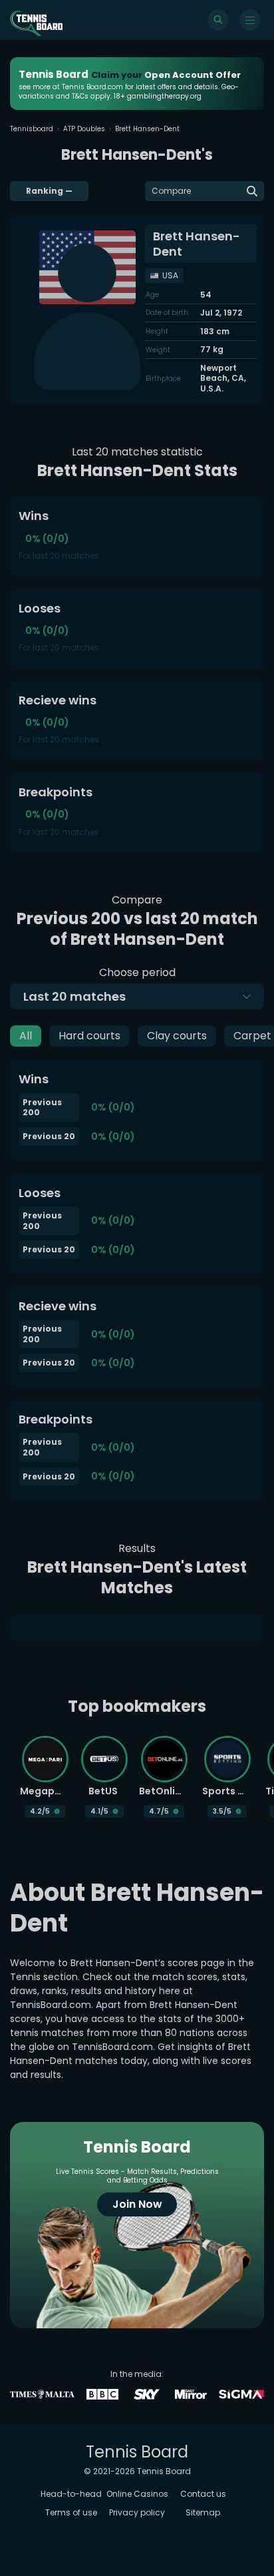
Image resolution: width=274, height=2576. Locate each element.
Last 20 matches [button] (74, 996)
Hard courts (89, 1036)
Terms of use (71, 2512)
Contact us (203, 2494)
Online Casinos (137, 2494)
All (26, 1036)
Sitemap (203, 2512)
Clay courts (177, 1036)
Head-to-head (71, 2494)
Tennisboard (32, 129)
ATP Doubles (84, 129)
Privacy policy (137, 2512)
